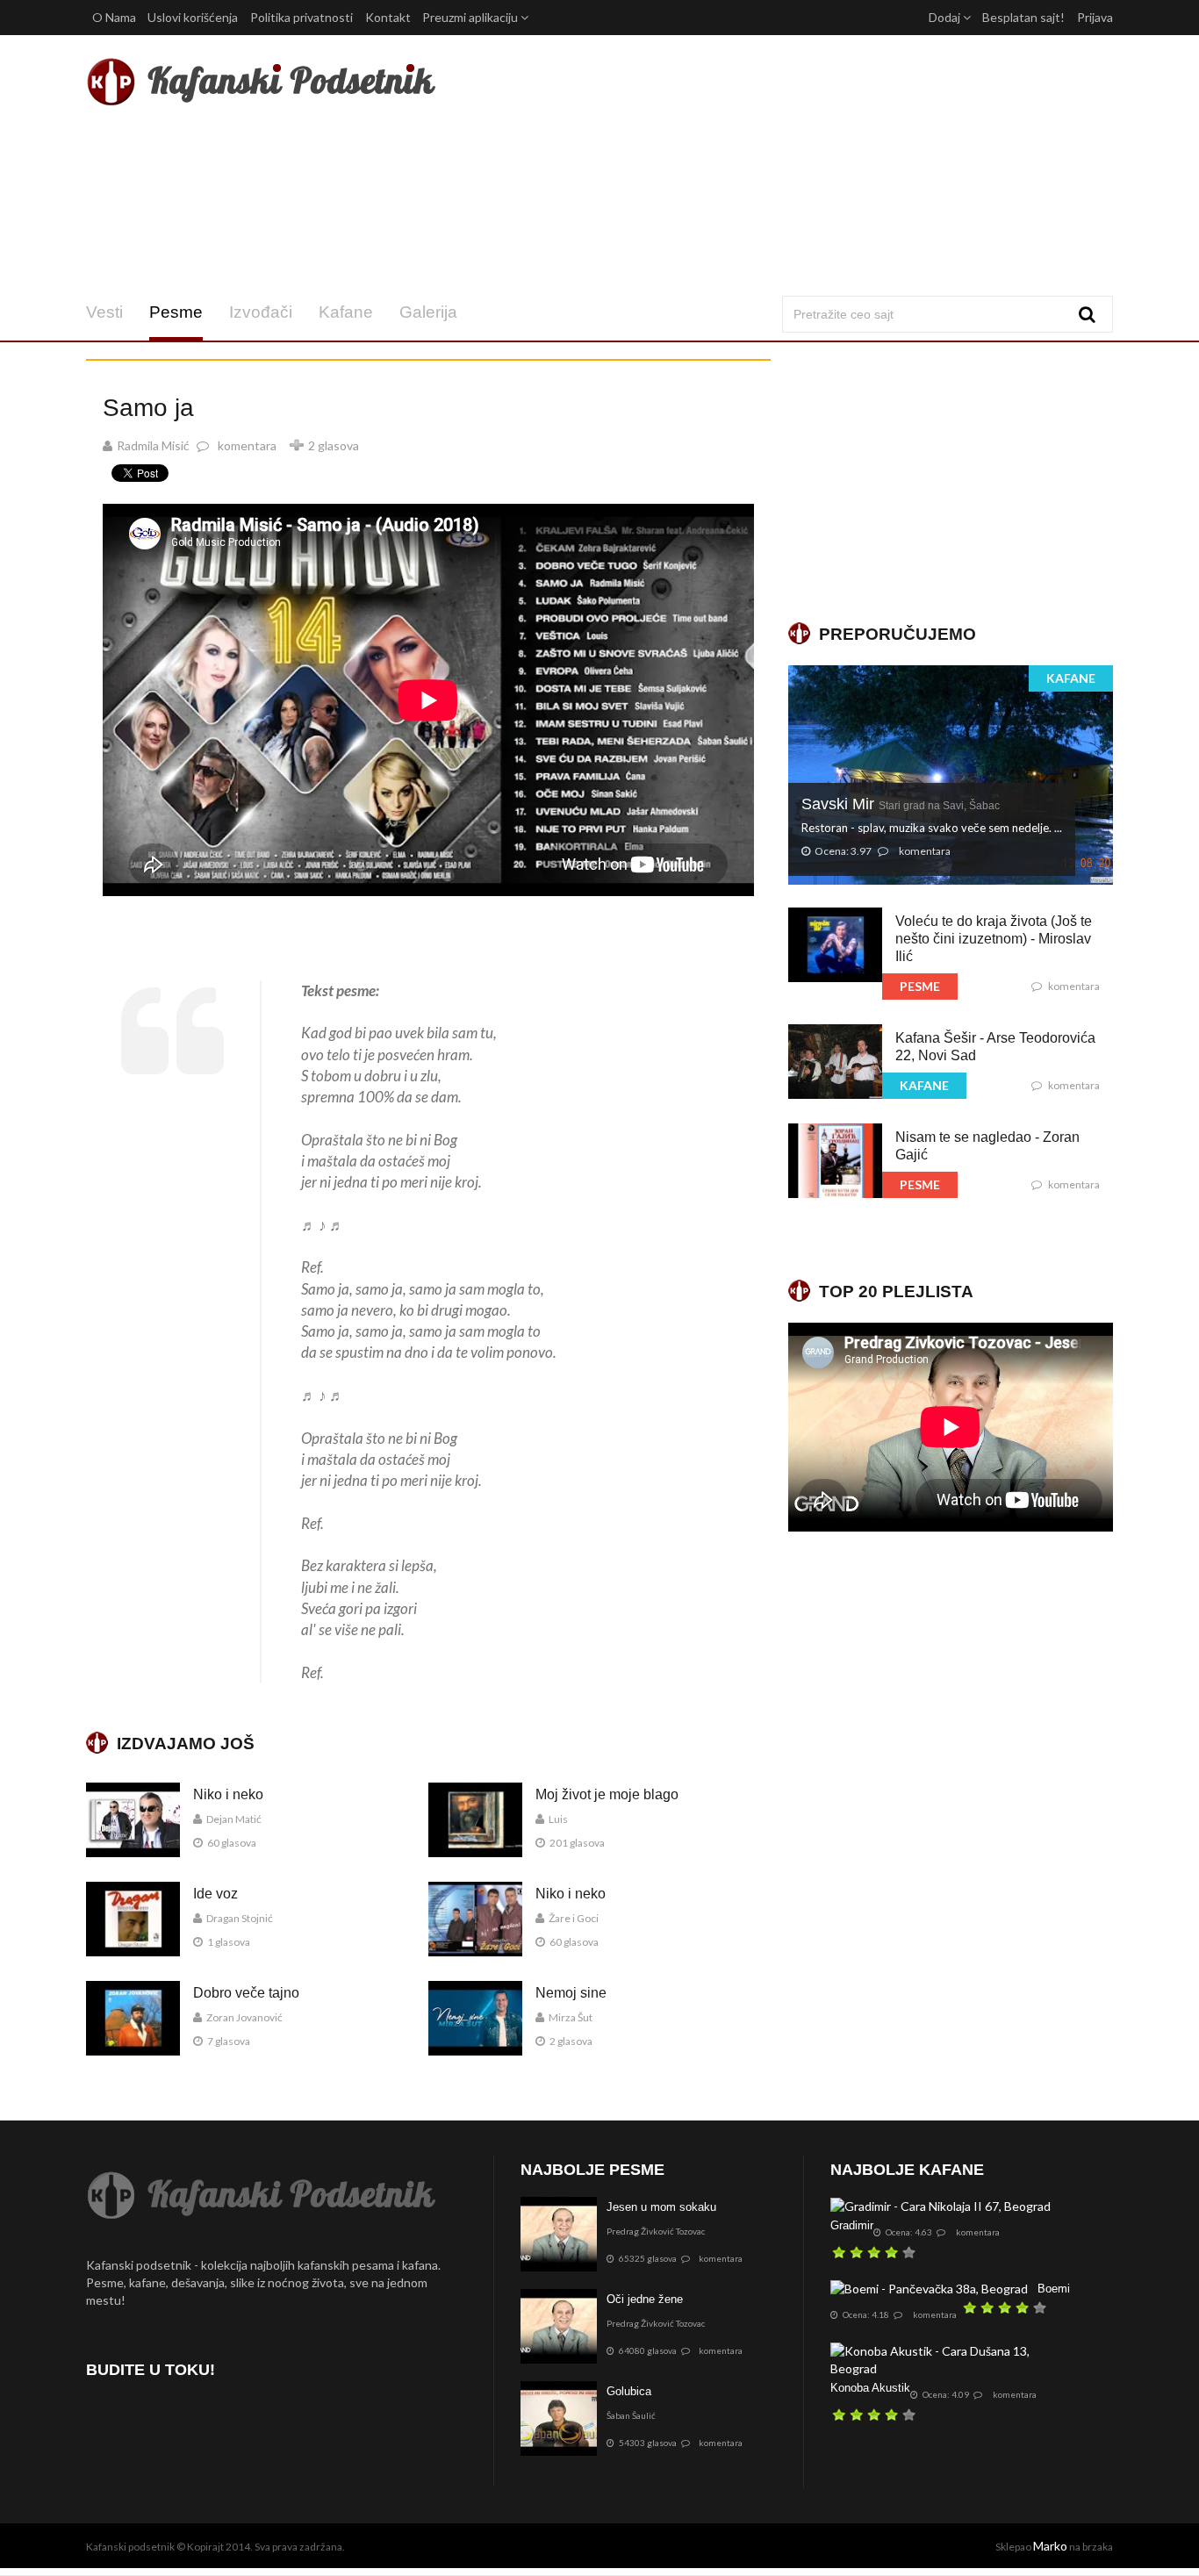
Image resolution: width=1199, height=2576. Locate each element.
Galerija (428, 312)
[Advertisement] (774, 165)
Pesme (176, 312)
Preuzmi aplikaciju (471, 17)
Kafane (346, 312)
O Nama (114, 17)
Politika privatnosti (302, 17)
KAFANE (1071, 678)
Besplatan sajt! (1023, 17)
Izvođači (261, 312)
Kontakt (388, 17)
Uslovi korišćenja (193, 17)
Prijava (1095, 17)
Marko (1050, 2546)
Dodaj (946, 17)
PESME (920, 986)
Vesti (104, 312)
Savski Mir (901, 804)
